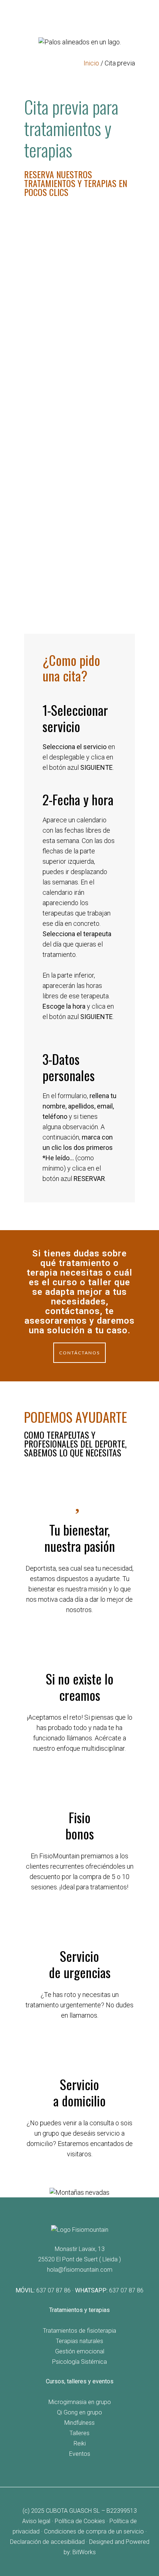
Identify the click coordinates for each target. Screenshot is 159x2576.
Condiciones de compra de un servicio (94, 2531)
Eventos (80, 2454)
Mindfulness (79, 2423)
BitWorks (84, 2552)
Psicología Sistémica (79, 2362)
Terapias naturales (79, 2341)
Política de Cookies (80, 2521)
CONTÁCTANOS (79, 1353)
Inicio (91, 63)
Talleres (79, 2433)
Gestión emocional (80, 2351)
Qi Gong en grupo (79, 2412)
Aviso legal (36, 2521)
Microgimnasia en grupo (80, 2402)
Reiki (80, 2443)
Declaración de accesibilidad (47, 2542)
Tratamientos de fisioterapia (79, 2331)
